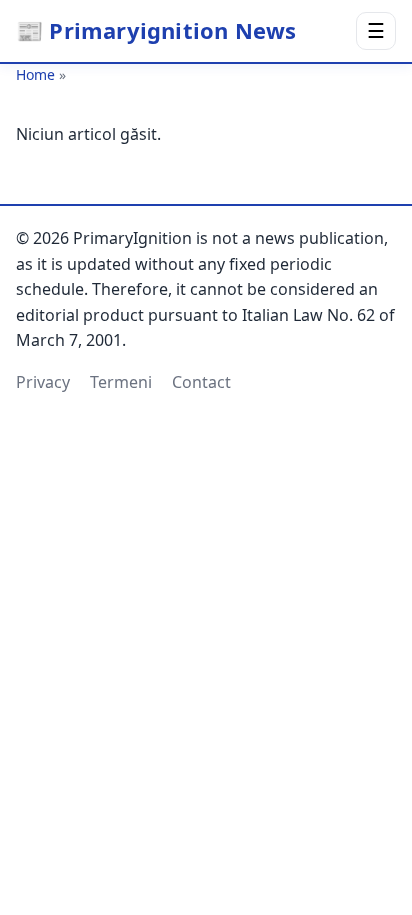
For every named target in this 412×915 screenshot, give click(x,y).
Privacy (43, 382)
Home (35, 74)
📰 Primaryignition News (156, 30)
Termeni (121, 382)
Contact (201, 382)
